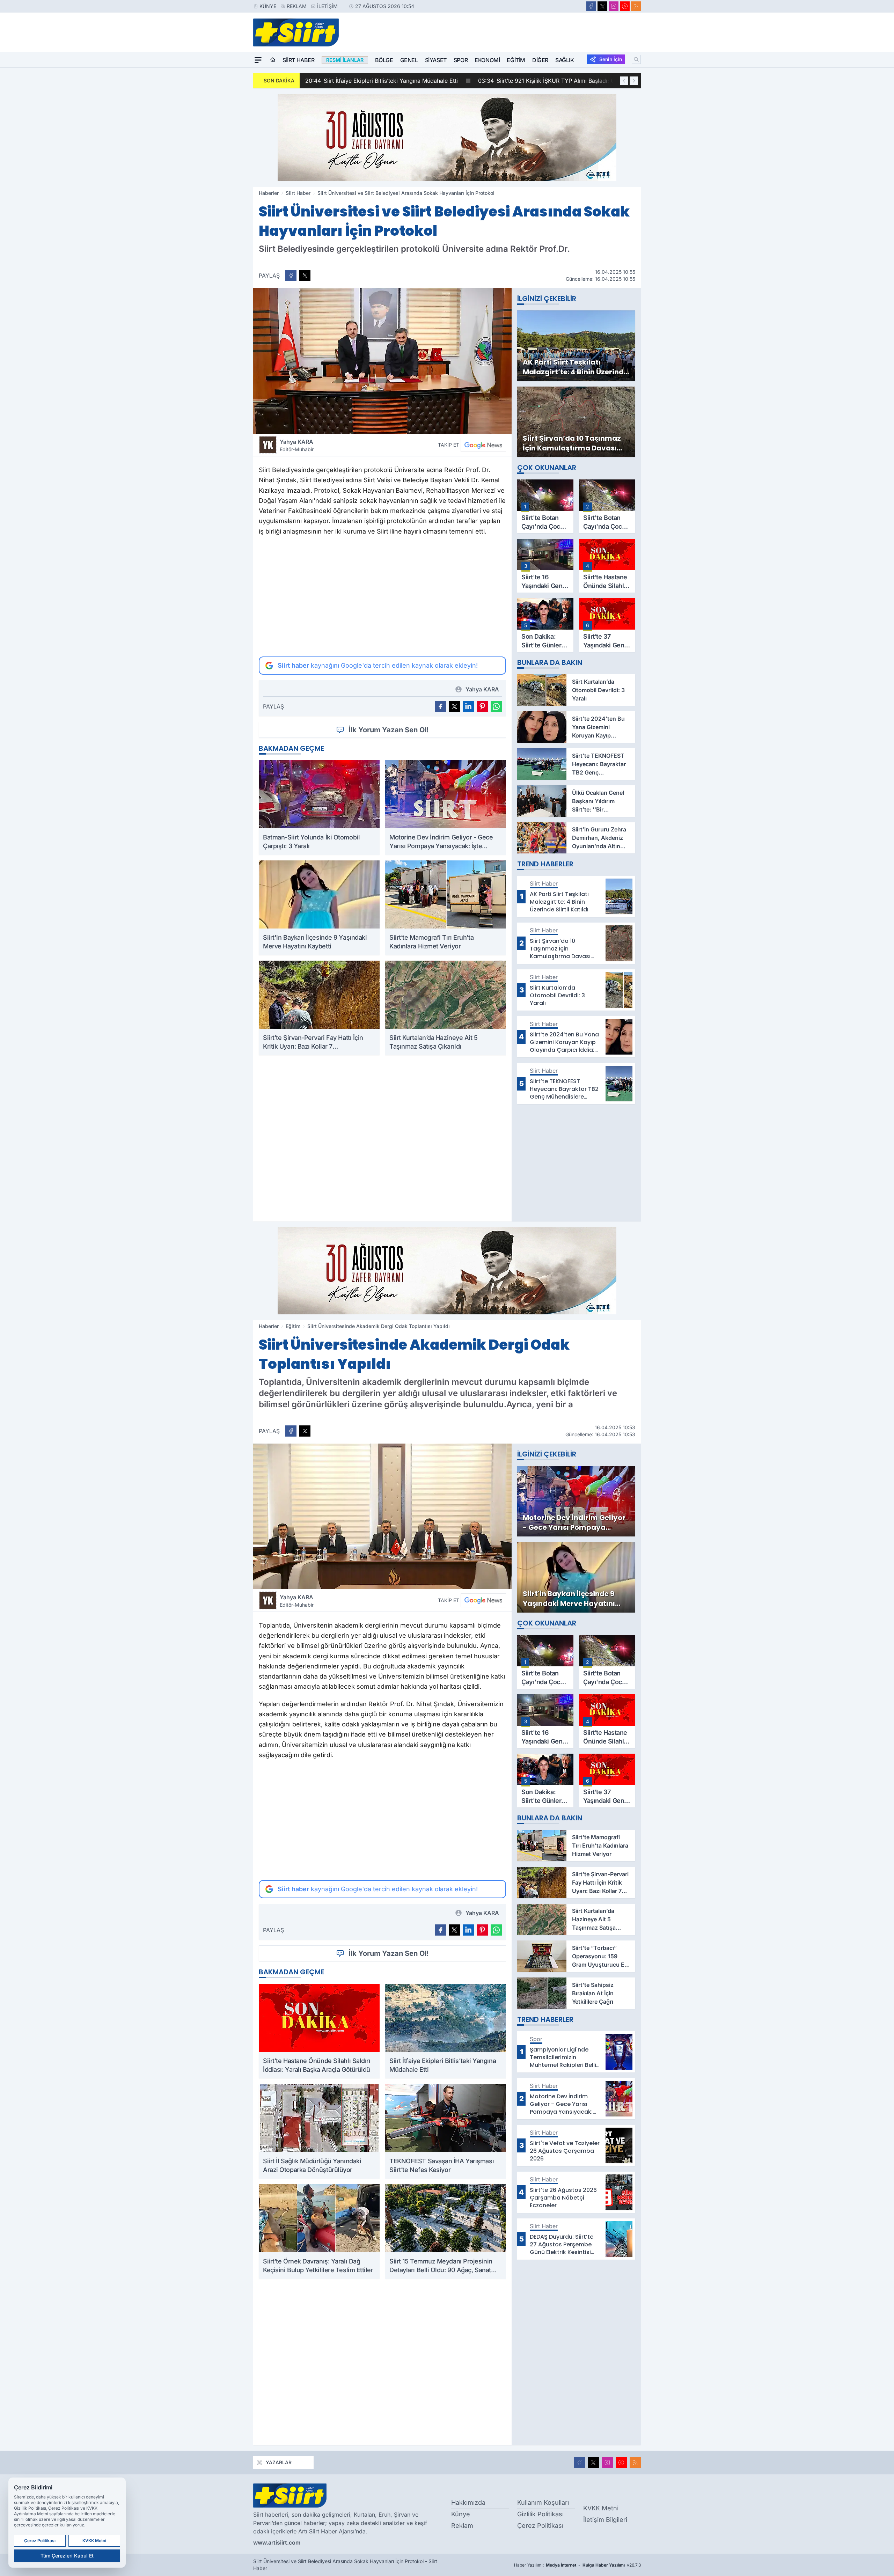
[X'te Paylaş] (305, 276)
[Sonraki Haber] (634, 81)
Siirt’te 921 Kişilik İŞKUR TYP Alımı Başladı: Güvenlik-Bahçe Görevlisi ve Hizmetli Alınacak (432, 81)
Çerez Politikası (540, 2526)
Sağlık (565, 60)
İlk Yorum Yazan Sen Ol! (389, 730)
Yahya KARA (297, 445)
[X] (602, 6)
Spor (461, 60)
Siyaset (436, 60)
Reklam (297, 6)
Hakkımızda (468, 2502)
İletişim (327, 6)
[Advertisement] (382, 596)
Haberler (269, 193)
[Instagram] (614, 6)
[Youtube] (625, 6)
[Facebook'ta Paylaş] (291, 276)
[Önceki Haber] (624, 81)
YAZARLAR (279, 2462)
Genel (409, 60)
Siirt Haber (299, 60)
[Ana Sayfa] (273, 60)
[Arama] (636, 59)
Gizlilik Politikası (540, 2514)
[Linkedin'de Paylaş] (468, 706)
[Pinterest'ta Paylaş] (482, 706)
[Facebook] (591, 6)
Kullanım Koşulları (543, 2502)
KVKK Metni (601, 2508)
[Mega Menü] (258, 60)
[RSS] (636, 6)
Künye (268, 6)
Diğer (540, 60)
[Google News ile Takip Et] (483, 445)
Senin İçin (611, 59)
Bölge (384, 60)
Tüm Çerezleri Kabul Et (67, 2556)
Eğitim (516, 60)
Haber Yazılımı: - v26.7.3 (577, 2565)
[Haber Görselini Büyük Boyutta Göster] (382, 361)
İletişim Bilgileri (605, 2520)
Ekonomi (487, 60)
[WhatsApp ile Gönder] (496, 706)
